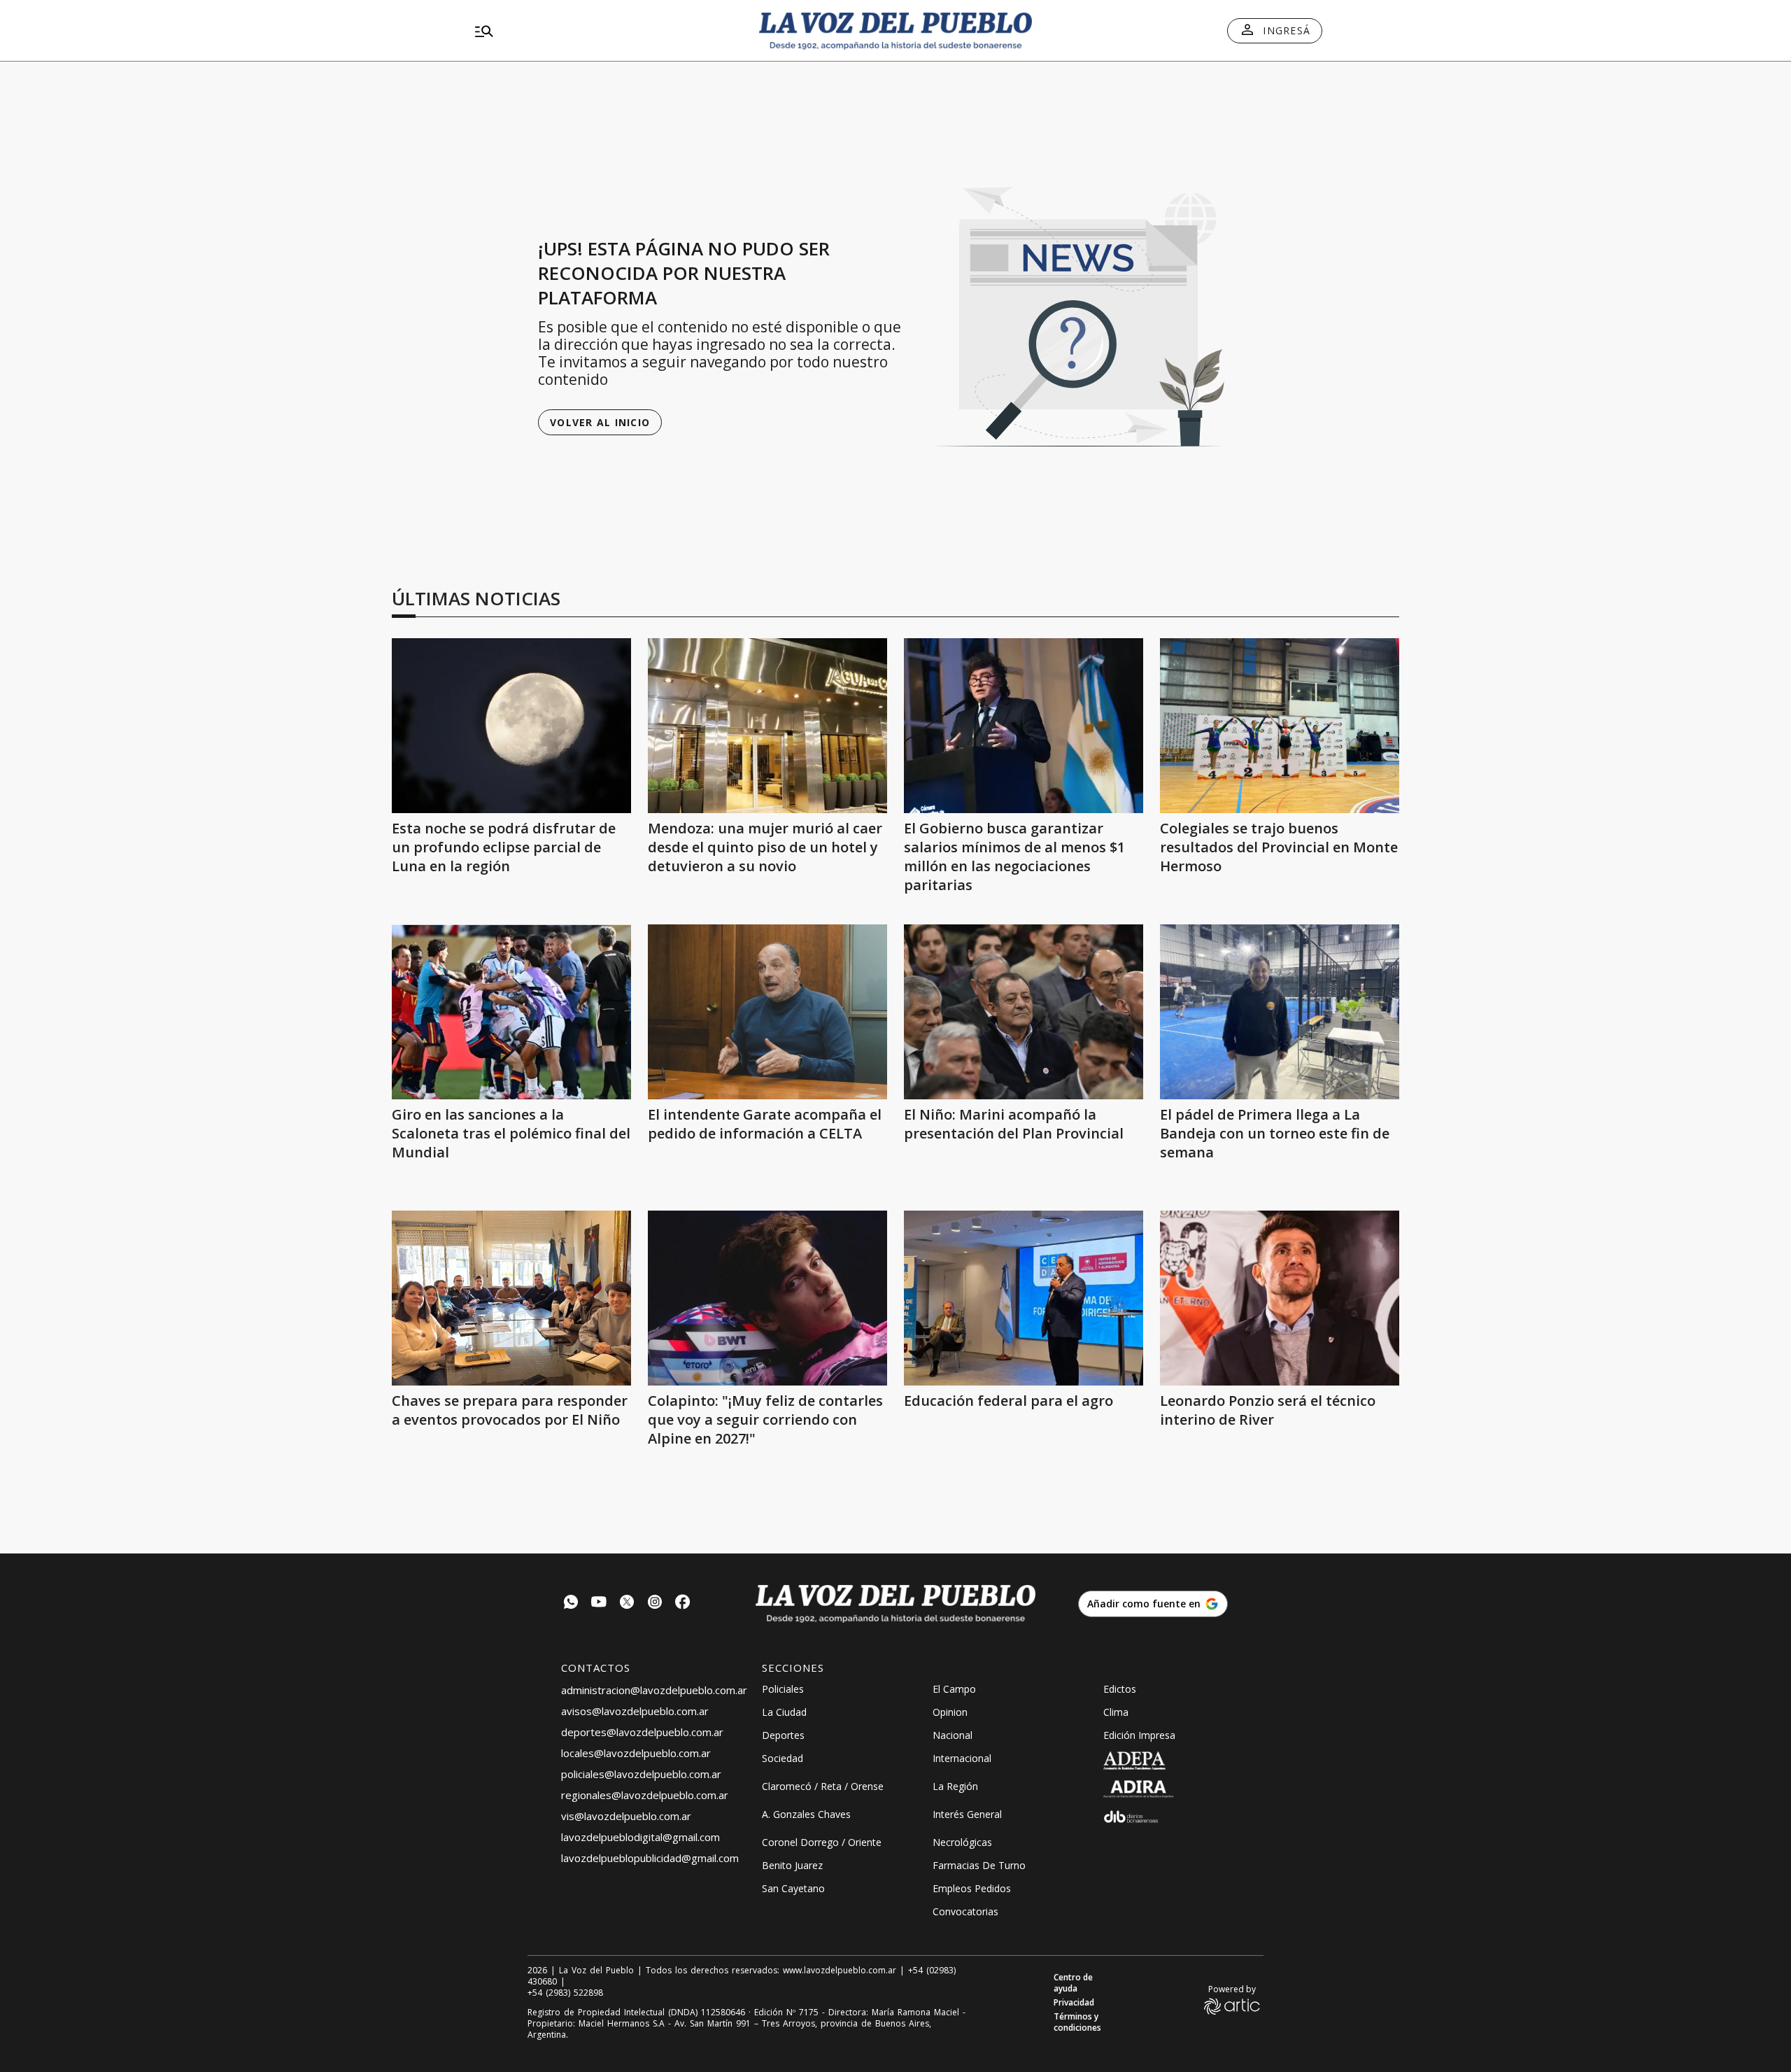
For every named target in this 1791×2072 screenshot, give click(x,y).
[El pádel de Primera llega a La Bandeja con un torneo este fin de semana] (1280, 1012)
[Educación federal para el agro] (1024, 1298)
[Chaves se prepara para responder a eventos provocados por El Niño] (511, 1298)
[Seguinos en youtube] (599, 1604)
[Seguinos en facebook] (683, 1604)
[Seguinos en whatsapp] (571, 1604)
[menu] (605, 31)
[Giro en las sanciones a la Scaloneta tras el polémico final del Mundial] (511, 1012)
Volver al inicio (600, 422)
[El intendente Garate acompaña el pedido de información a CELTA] (767, 1012)
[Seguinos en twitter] (627, 1604)
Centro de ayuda (1073, 1983)
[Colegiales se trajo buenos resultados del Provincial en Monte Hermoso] (1280, 726)
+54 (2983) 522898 (565, 1993)
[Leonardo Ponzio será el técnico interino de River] (1280, 1298)
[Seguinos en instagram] (655, 1604)
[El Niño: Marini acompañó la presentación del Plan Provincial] (1024, 1012)
